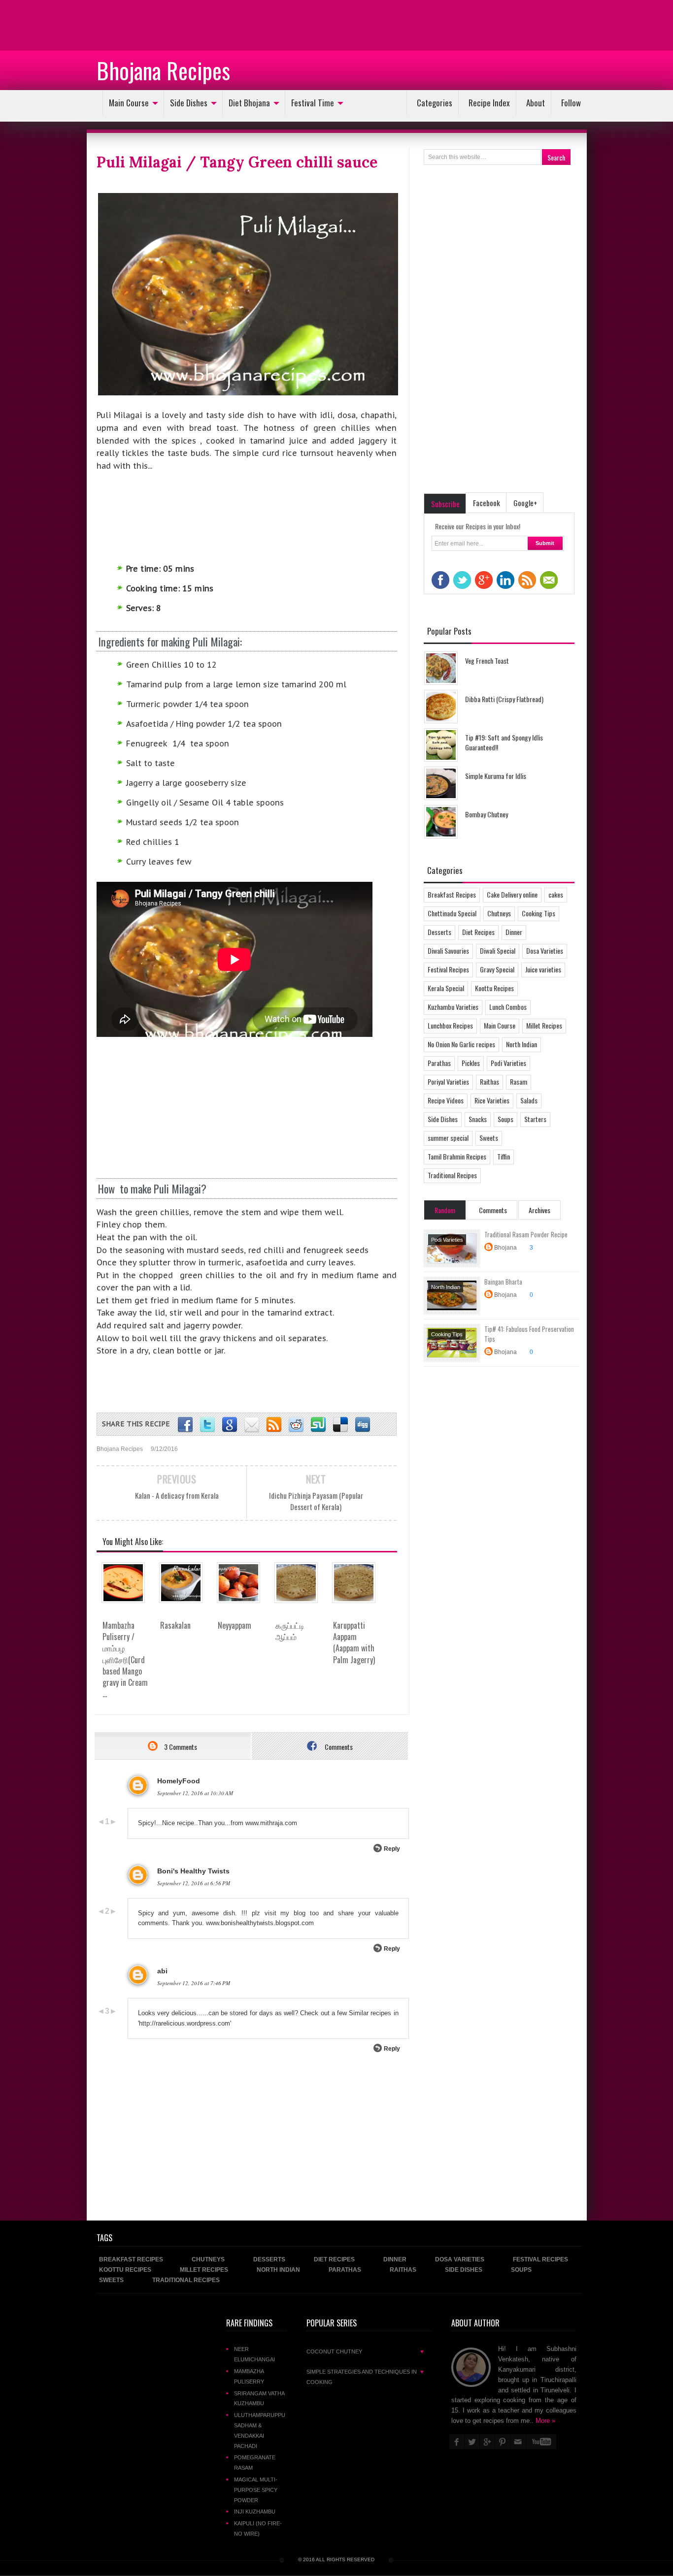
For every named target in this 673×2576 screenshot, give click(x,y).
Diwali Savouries (448, 950)
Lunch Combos (508, 1007)
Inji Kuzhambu (255, 2512)
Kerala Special (446, 988)
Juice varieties (543, 969)
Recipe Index (489, 103)
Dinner (514, 932)
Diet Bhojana (249, 103)
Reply (392, 1849)
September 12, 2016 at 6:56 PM (194, 1883)
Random (445, 1210)
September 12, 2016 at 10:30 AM (195, 1793)
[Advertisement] (79, 25)
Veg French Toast (487, 660)
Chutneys (499, 913)
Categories (435, 103)
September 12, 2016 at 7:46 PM (194, 1983)
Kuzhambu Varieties (453, 1007)
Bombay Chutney (487, 814)
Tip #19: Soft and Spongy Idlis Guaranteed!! (504, 742)
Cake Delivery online (512, 894)
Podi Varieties (508, 1063)
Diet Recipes (478, 932)
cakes (556, 894)
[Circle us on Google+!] (230, 1425)
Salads (529, 1100)
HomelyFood (179, 1781)
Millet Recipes (544, 1025)
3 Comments (180, 1747)
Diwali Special (498, 950)
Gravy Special (497, 969)
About (536, 103)
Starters (535, 1119)
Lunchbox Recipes (450, 1025)
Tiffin (504, 1156)
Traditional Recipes (452, 1175)
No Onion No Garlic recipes (461, 1044)
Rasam (519, 1081)
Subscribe (445, 504)
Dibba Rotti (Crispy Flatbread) (504, 699)
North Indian (522, 1044)
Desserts (439, 932)
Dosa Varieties (545, 950)
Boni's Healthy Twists (193, 1871)
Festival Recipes (448, 969)
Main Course (129, 103)
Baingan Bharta (503, 1282)
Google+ (525, 503)
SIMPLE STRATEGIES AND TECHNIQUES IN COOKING (366, 2377)
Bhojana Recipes (163, 70)
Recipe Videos (446, 1100)
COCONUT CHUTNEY (366, 2351)
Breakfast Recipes (452, 894)
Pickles (471, 1063)
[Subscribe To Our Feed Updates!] (274, 1425)
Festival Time (313, 103)
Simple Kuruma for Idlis (496, 776)
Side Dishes (189, 103)
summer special (448, 1138)
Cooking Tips (538, 913)
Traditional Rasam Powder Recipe (526, 1234)
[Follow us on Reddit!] (296, 1425)
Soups (505, 1119)
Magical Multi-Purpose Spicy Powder (256, 2490)
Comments (338, 1747)
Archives (539, 1210)
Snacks (478, 1119)
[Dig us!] (363, 1425)
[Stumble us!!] (318, 1425)
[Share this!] (185, 1425)
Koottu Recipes (494, 988)
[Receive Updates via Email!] (252, 1425)
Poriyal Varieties (448, 1081)
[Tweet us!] (207, 1425)
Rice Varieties (492, 1100)
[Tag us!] (340, 1425)
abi (162, 1971)
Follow (571, 103)
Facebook (487, 503)
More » (545, 2421)
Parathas (439, 1063)
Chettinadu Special (452, 913)
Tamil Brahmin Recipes (457, 1156)
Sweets (489, 1138)
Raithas (489, 1081)
